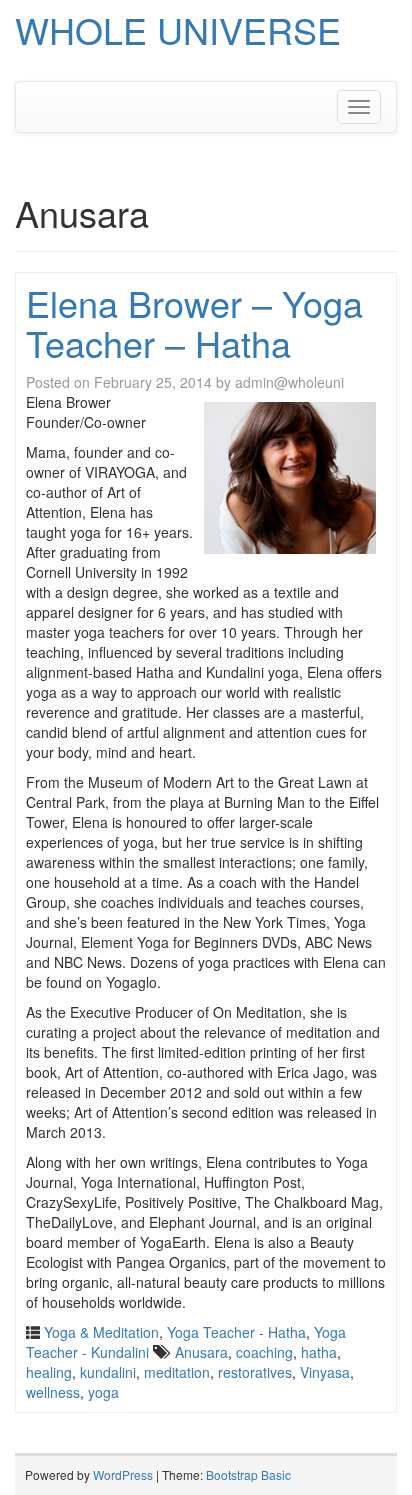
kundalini (108, 1372)
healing (49, 1372)
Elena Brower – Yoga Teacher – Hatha (194, 322)
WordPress (123, 1474)
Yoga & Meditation (101, 1332)
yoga (103, 1392)
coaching (264, 1352)
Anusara (201, 1352)
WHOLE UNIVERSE (178, 29)
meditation (177, 1372)
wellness (53, 1392)
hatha (319, 1352)
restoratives (255, 1372)
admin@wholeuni (289, 382)
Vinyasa (325, 1372)
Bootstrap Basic (248, 1474)
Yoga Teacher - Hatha (236, 1332)
